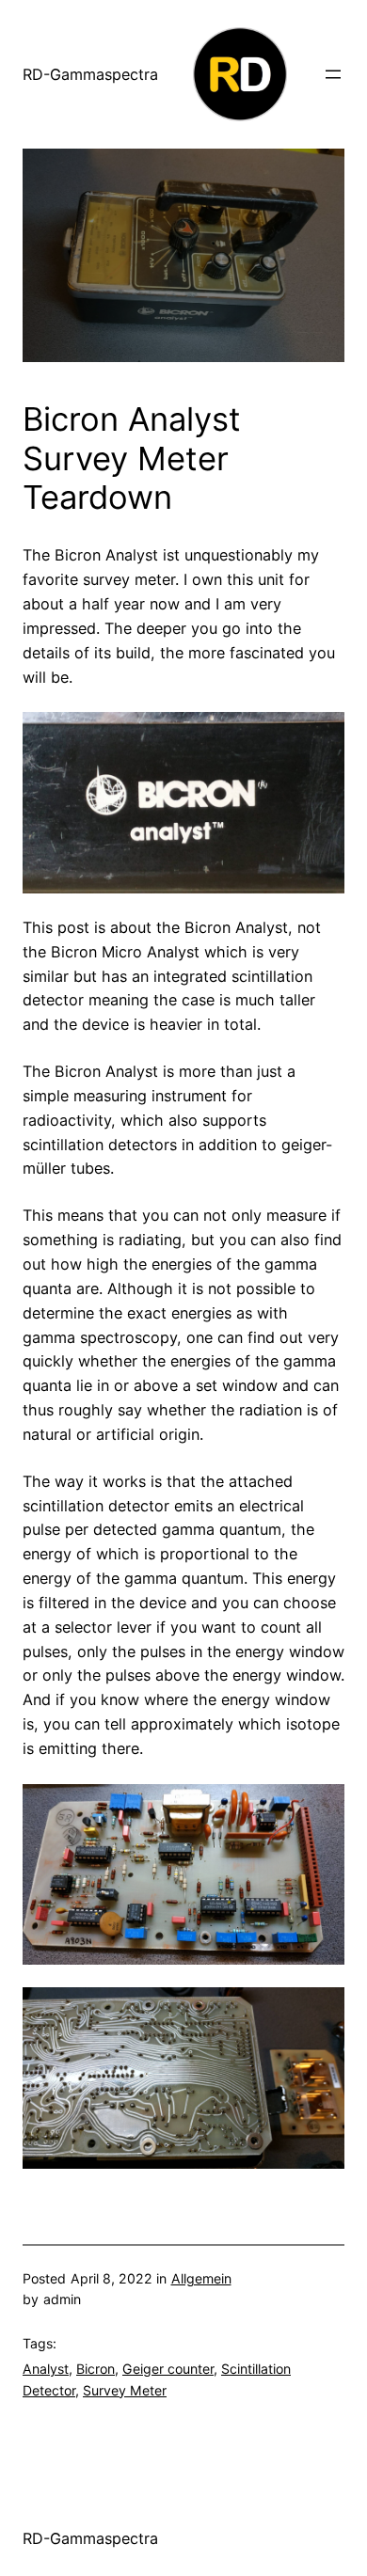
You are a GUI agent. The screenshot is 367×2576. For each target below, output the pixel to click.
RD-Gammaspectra (90, 74)
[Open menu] (333, 74)
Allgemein (201, 2278)
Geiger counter (168, 2369)
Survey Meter (125, 2390)
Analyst (46, 2369)
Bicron (96, 2369)
